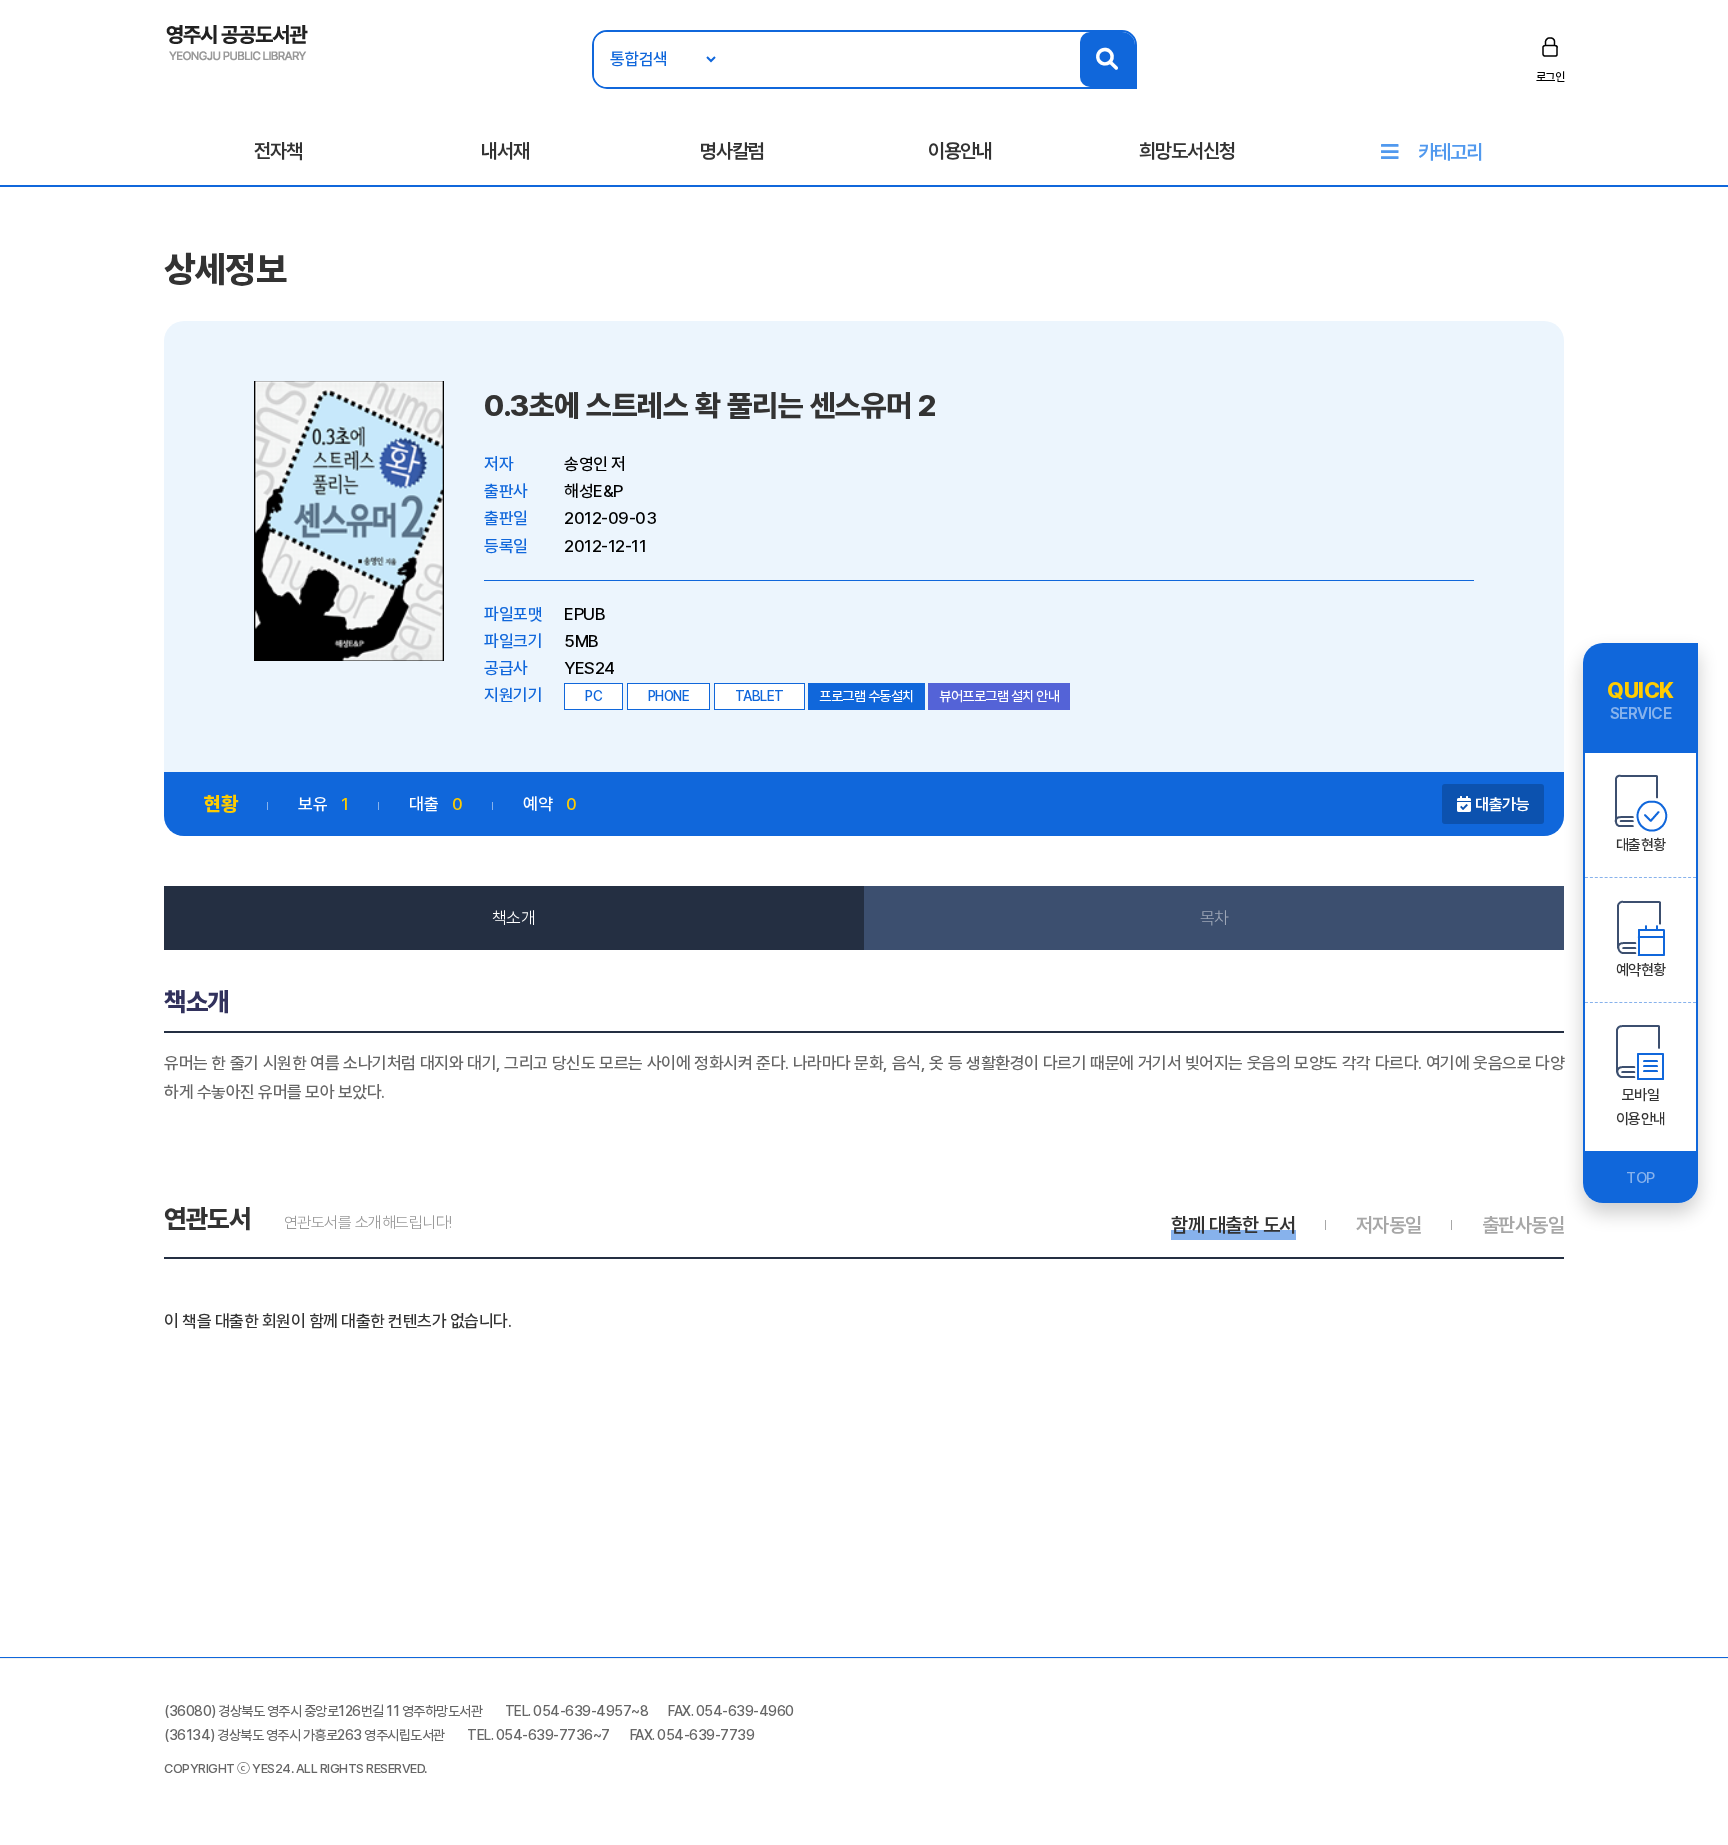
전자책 (278, 151)
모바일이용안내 (1641, 1107)
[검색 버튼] (1107, 59)
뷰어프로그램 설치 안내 (999, 696)
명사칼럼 (732, 151)
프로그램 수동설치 (866, 696)
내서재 (505, 151)
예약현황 (1641, 970)
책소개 (514, 918)
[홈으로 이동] (237, 41)
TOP (1640, 1178)
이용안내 (960, 151)
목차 (1214, 918)
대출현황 (1641, 845)
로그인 (1550, 77)
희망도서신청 (1187, 151)
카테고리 (1450, 152)
